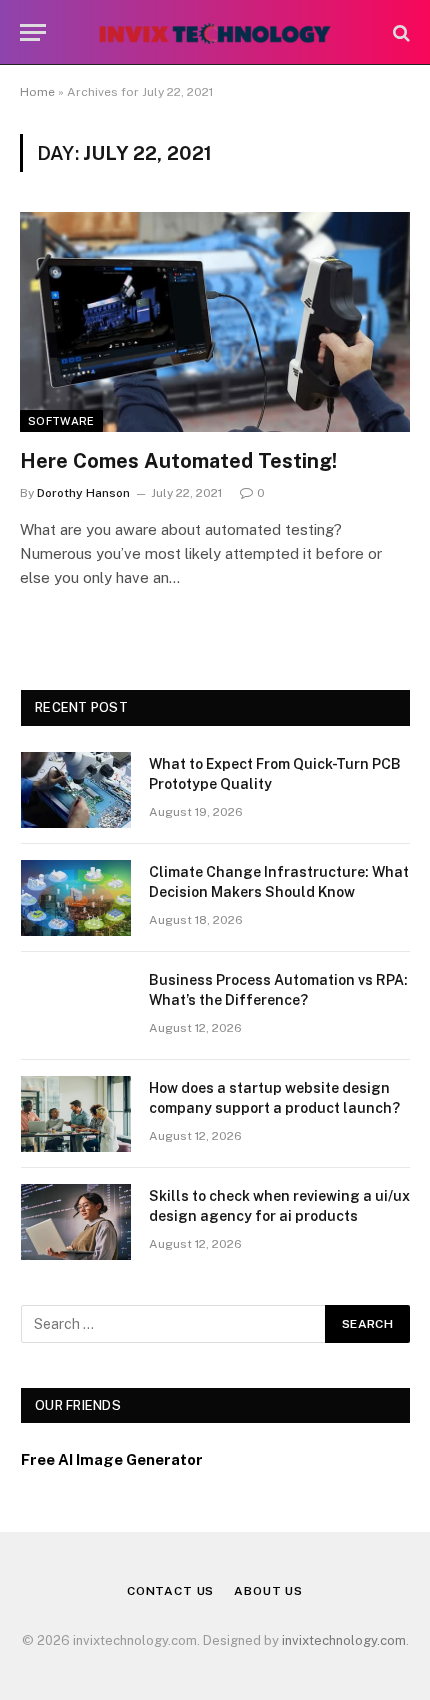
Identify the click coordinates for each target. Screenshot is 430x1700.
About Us (268, 1591)
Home (37, 92)
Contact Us (170, 1591)
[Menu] (33, 32)
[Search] (399, 32)
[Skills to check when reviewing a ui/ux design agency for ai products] (76, 1222)
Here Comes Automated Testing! (178, 461)
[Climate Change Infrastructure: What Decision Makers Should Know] (76, 898)
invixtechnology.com (344, 1640)
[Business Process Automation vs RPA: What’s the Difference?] (76, 1006)
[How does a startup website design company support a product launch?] (76, 1114)
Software (61, 421)
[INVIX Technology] (214, 32)
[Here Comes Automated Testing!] (215, 321)
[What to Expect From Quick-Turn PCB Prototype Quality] (76, 790)
